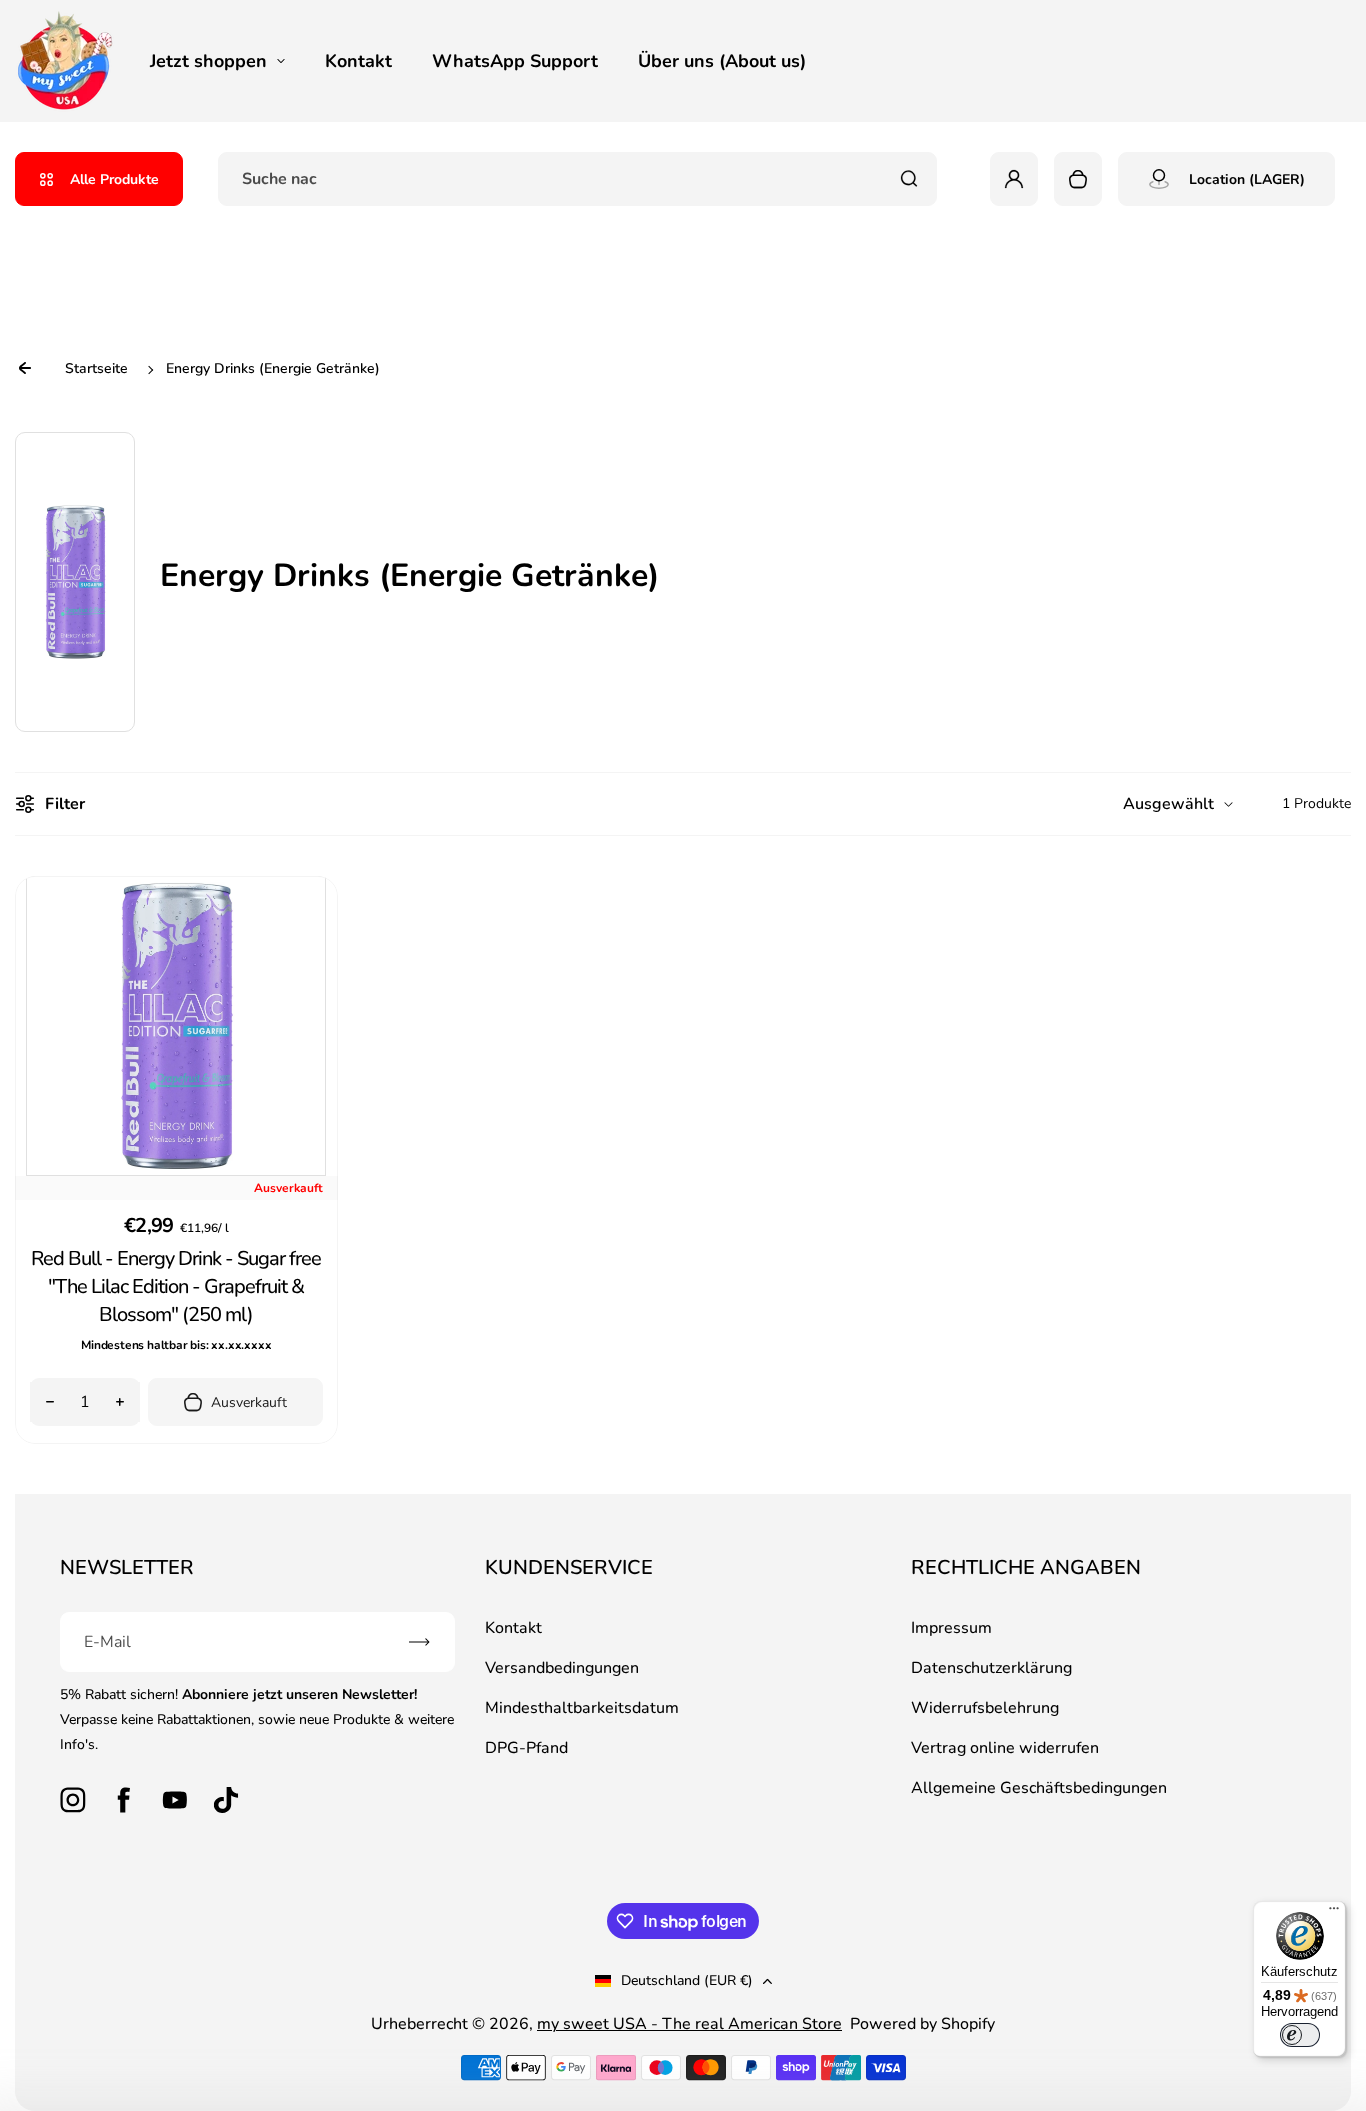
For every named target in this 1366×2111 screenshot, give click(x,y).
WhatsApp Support (515, 61)
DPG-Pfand (526, 1748)
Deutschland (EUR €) (687, 1980)
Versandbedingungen (562, 1668)
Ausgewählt (1168, 804)
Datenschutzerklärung (991, 1668)
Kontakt (358, 61)
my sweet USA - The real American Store (689, 2024)
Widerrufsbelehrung (985, 1708)
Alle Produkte (114, 179)
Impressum (951, 1628)
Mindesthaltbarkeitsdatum (582, 1708)
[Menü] (1334, 1913)
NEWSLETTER (127, 1567)
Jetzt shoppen (208, 61)
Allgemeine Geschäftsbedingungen (1039, 1788)
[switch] (1300, 2035)
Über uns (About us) (722, 61)
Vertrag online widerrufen (1005, 1748)
